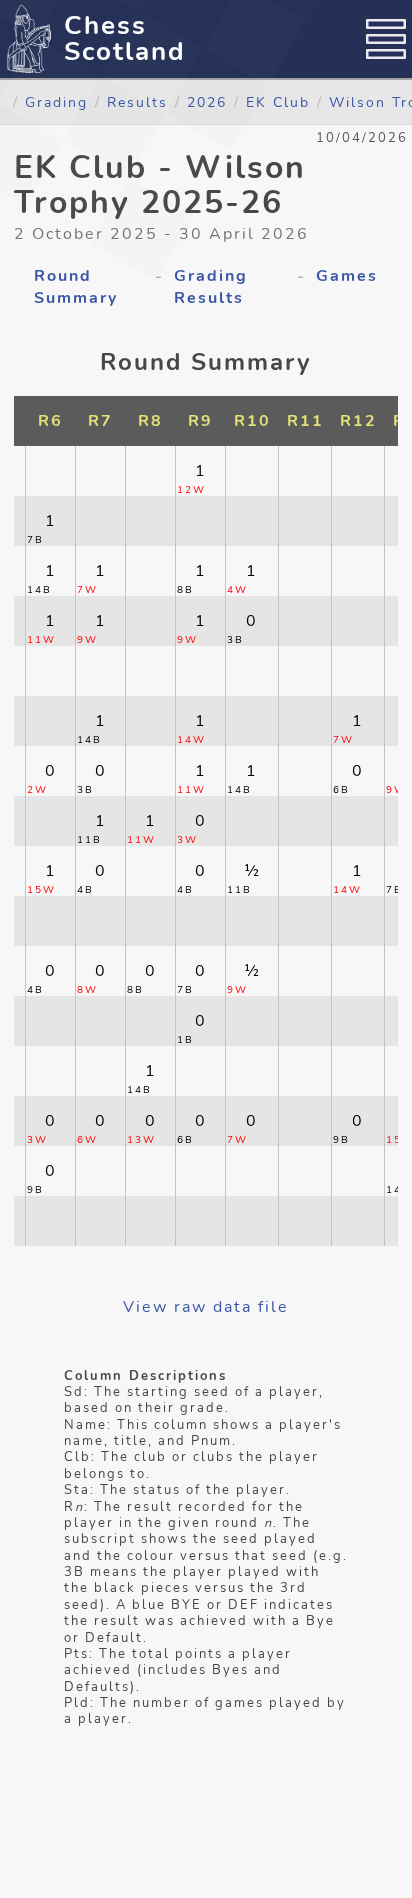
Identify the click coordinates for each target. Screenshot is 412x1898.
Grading (56, 102)
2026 (207, 102)
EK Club (278, 102)
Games (347, 276)
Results (137, 102)
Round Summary (76, 287)
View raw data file (206, 1307)
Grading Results (211, 287)
